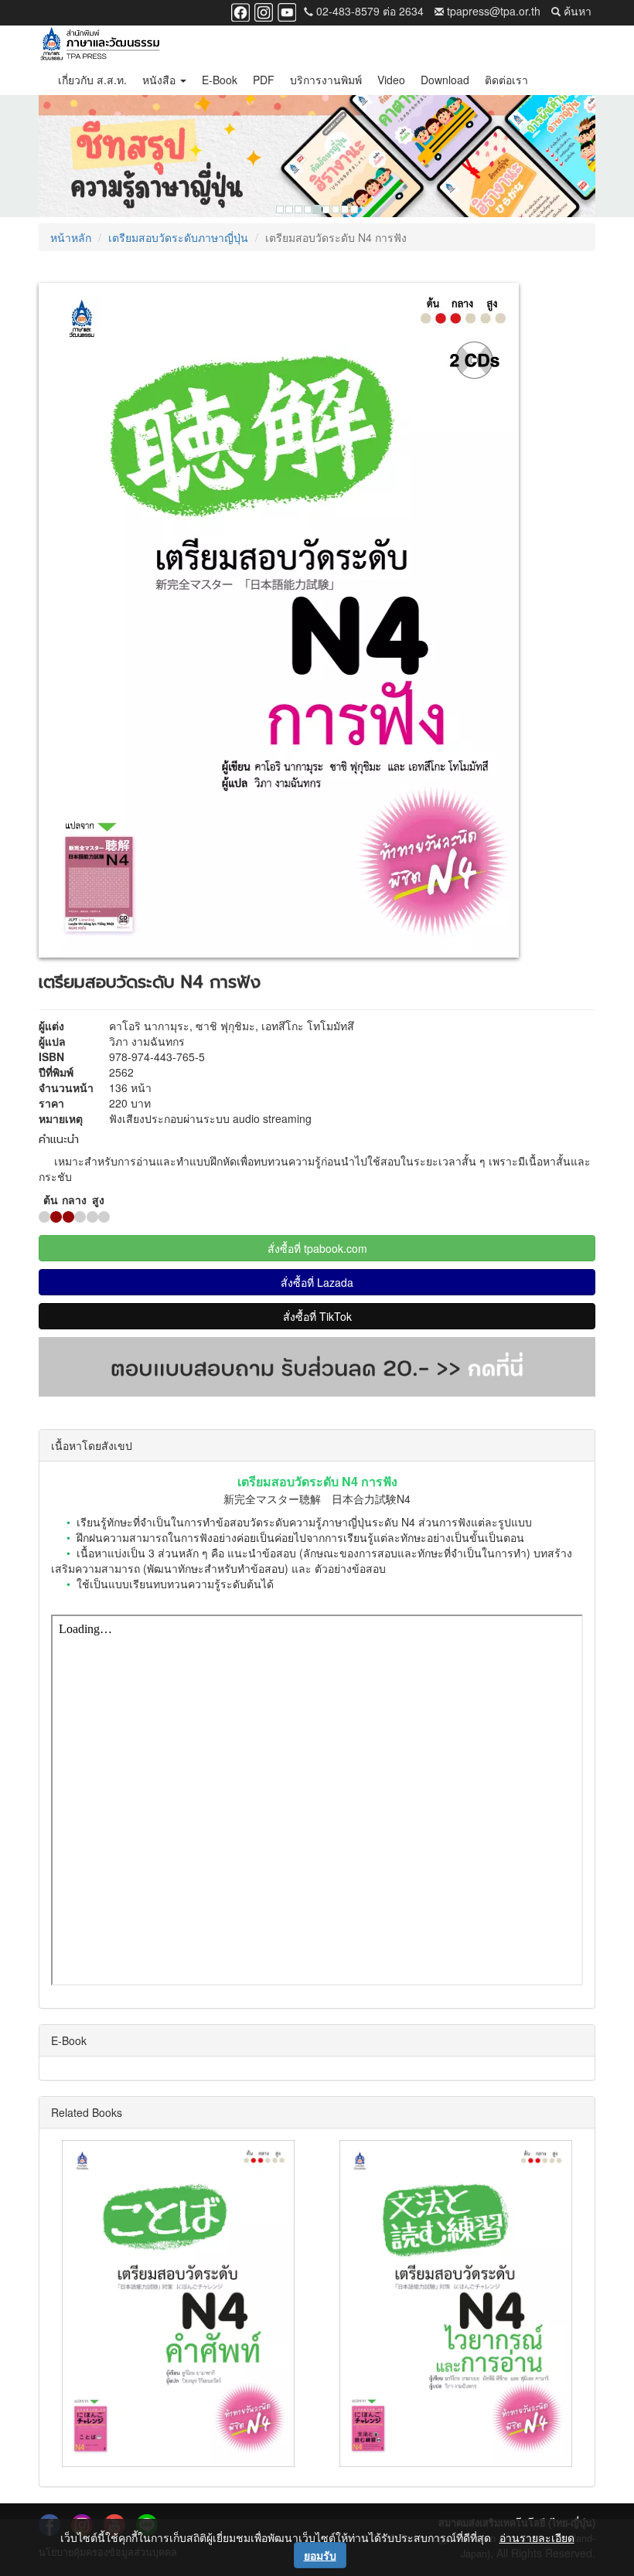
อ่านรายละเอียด (537, 2537)
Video (391, 80)
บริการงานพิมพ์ (326, 80)
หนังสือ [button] (160, 80)
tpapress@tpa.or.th (492, 11)
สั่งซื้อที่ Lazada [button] (317, 1282)
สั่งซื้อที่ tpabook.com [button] (317, 1248)
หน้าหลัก (71, 237)
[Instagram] (264, 11)
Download (445, 80)
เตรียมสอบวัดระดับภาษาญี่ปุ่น (178, 237)
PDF (264, 80)
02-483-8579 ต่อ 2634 (368, 11)
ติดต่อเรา (506, 80)
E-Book (220, 80)
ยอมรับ (320, 2555)
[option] (317, 156)
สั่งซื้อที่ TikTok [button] (317, 1316)
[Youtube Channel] (287, 11)
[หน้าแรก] (100, 45)
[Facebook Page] (240, 11)
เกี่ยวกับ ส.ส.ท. (92, 80)
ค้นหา (576, 11)
